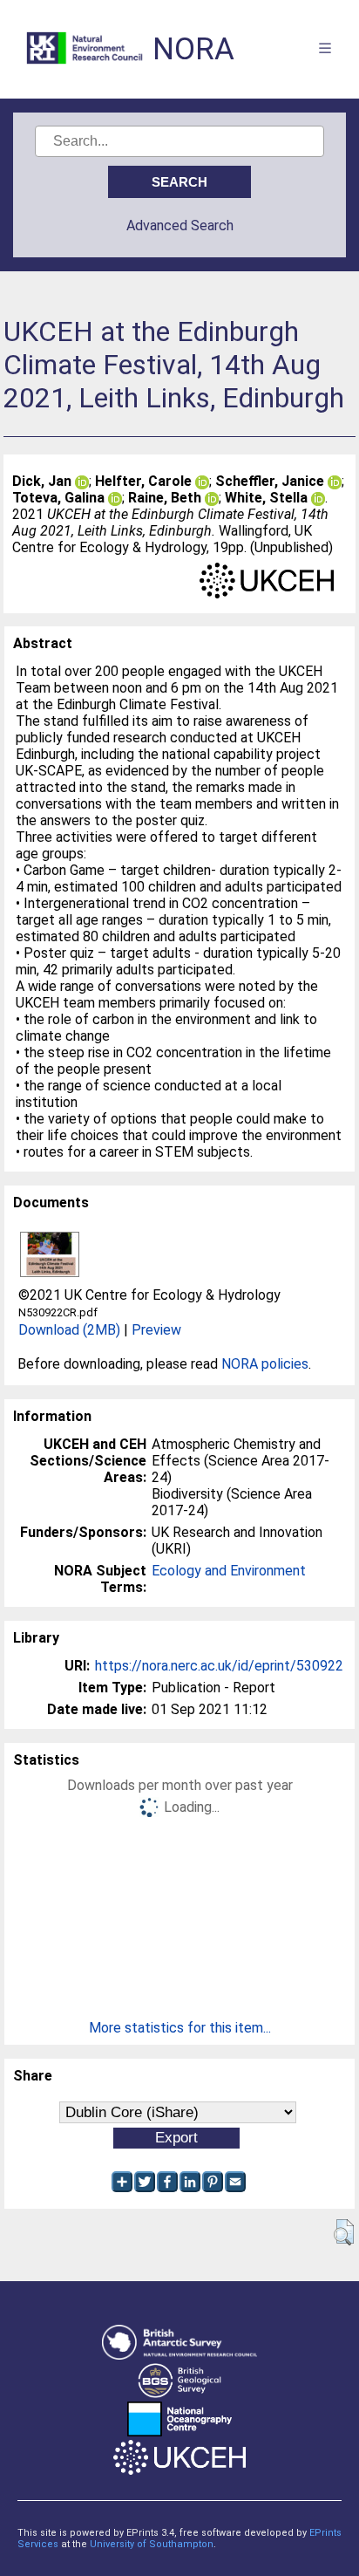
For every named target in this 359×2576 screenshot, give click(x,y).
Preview (156, 1330)
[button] (344, 2232)
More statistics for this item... (180, 2028)
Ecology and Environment (229, 1571)
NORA (193, 49)
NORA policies (265, 1364)
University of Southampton (152, 2544)
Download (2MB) (69, 1330)
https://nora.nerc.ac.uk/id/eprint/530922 (219, 1666)
